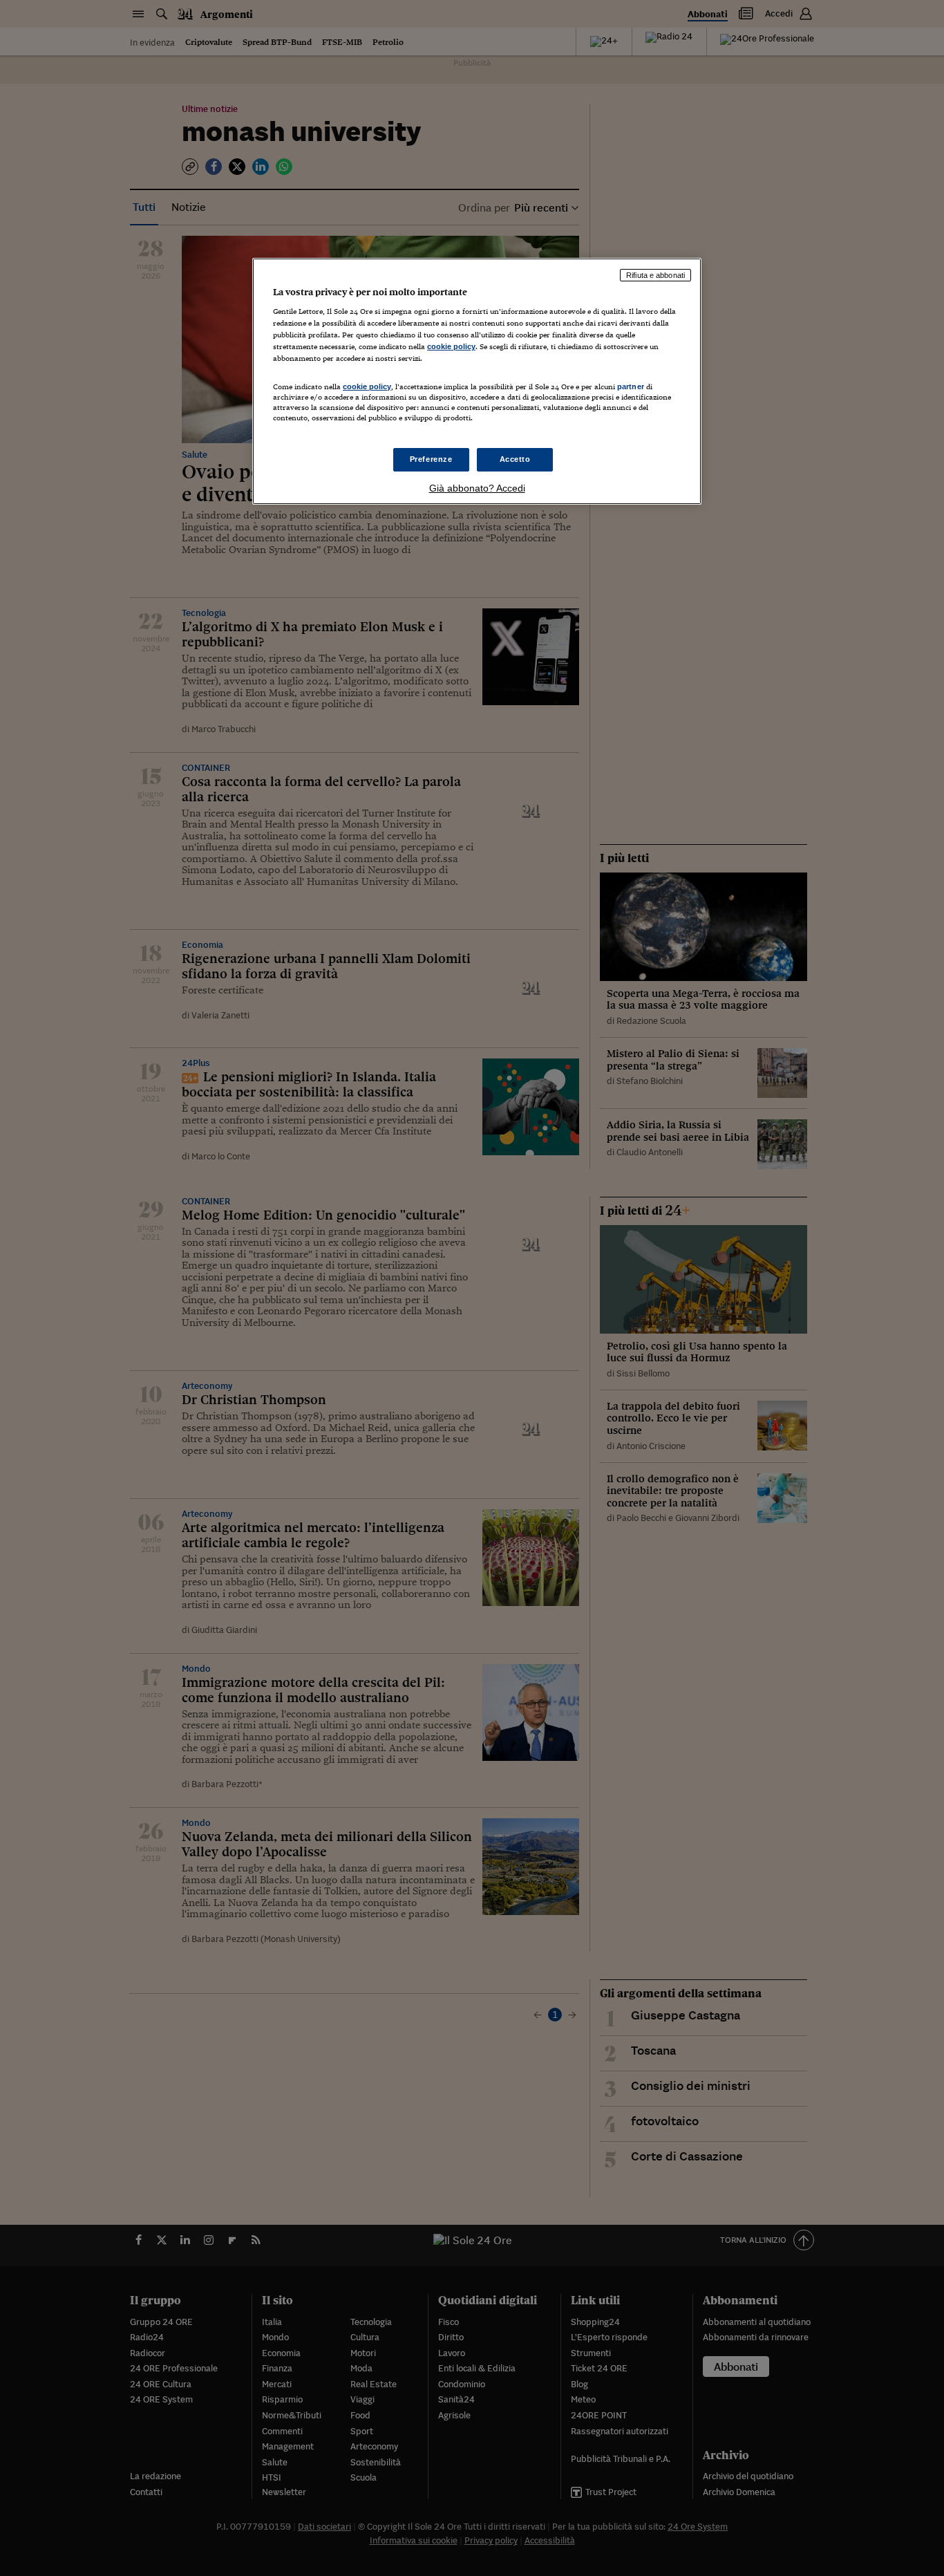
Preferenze (431, 459)
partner (631, 386)
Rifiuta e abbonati (655, 275)
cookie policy (451, 346)
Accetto (515, 459)
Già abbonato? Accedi (477, 488)
